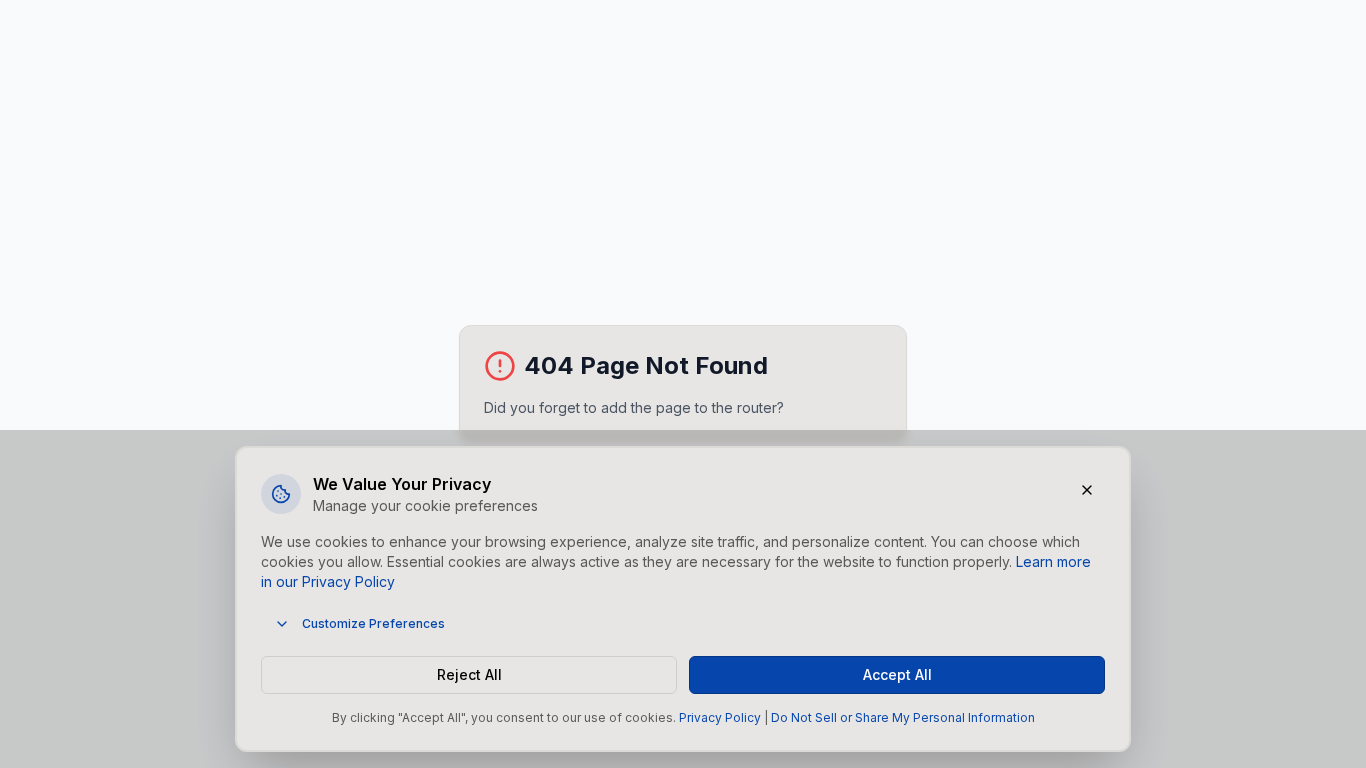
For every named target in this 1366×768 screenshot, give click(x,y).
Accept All (897, 674)
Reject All (469, 674)
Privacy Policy (720, 717)
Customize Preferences (373, 623)
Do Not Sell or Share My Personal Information (903, 717)
